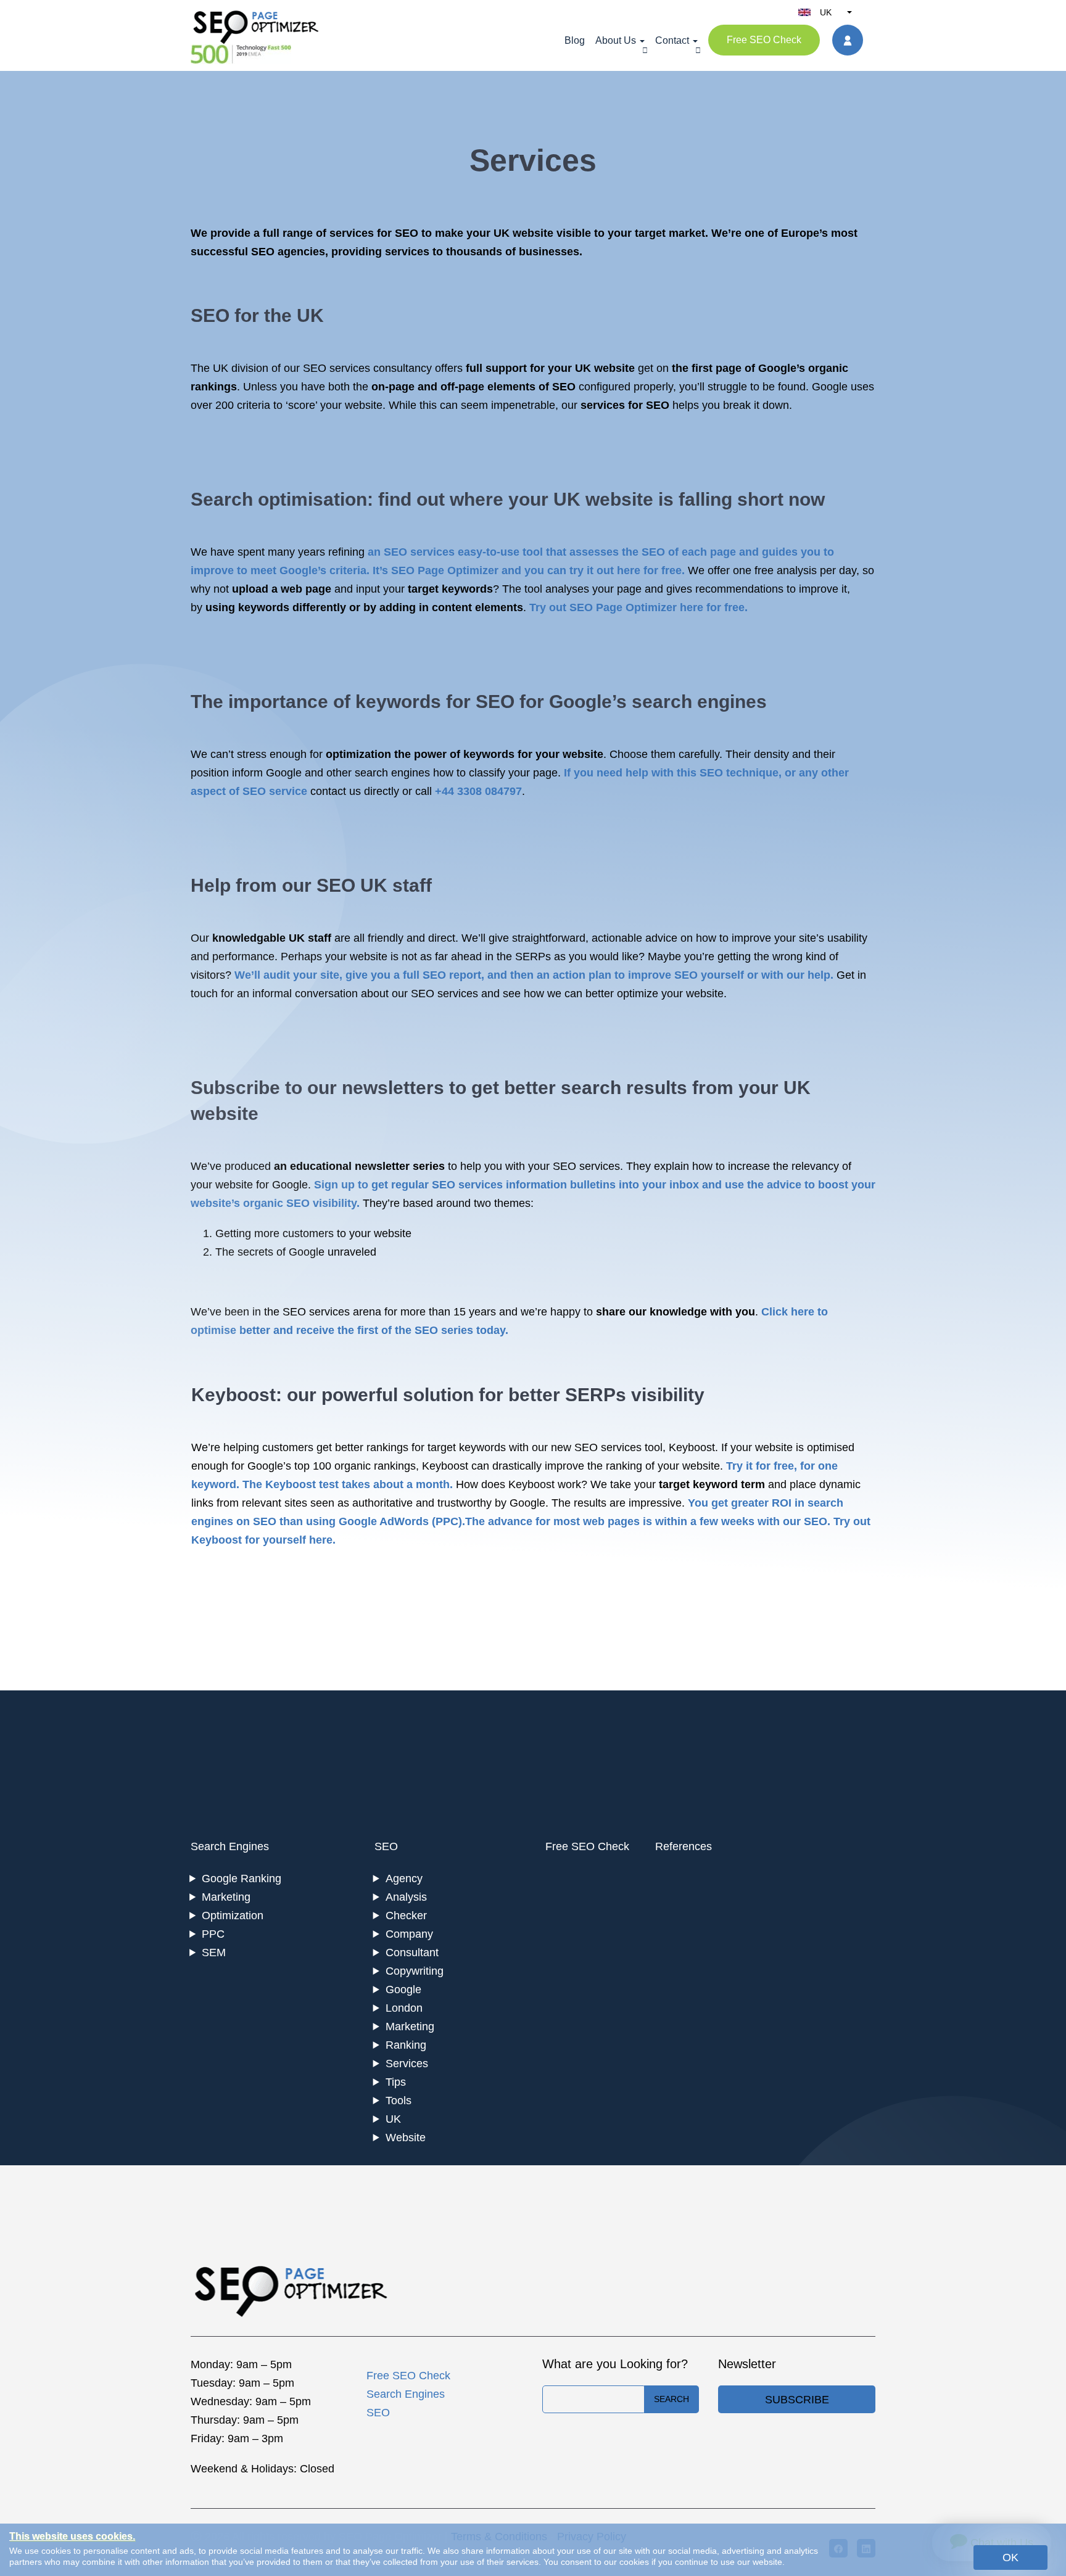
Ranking (406, 2045)
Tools (399, 2101)
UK (393, 2119)
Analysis (406, 1897)
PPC (213, 1934)
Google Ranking (242, 1879)
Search (671, 2399)
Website (406, 2138)
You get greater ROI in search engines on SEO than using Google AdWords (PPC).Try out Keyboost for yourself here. (531, 1521)
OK (1010, 2557)
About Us (616, 40)
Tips (396, 2082)
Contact (672, 40)
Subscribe (797, 2400)
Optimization (233, 1916)
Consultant (412, 1953)
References (684, 1846)
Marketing (226, 1897)
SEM (214, 1953)
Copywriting (415, 1971)
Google (403, 1990)
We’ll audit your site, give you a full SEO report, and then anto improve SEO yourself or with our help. (534, 975)
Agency (404, 1879)
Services (407, 2064)
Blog (575, 40)
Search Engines (230, 1846)
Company (409, 1934)
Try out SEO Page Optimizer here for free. (638, 607)
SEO (386, 1846)
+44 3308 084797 (478, 791)
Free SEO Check (764, 40)
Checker (406, 1916)
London (404, 2008)
